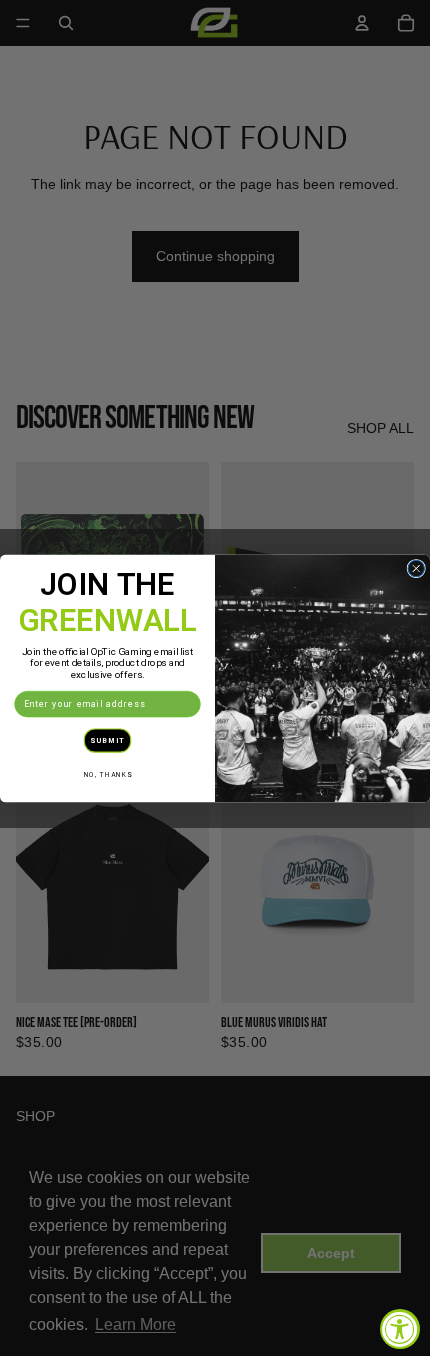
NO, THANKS (108, 774)
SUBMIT (107, 740)
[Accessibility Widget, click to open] (400, 1329)
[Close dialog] (416, 568)
